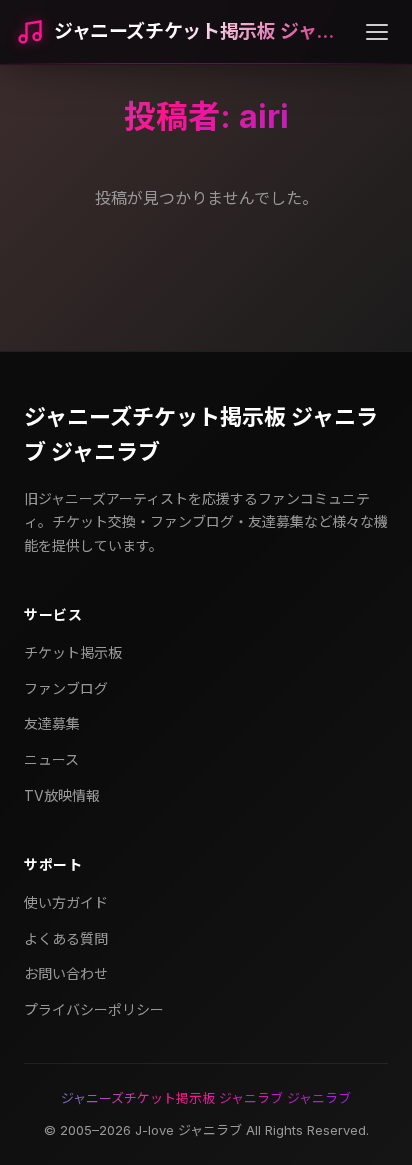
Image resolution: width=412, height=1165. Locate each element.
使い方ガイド (66, 902)
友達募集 (52, 723)
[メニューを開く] (377, 32)
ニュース (51, 759)
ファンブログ (66, 688)
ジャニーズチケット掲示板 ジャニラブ (202, 31)
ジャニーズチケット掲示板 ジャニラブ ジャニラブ (201, 434)
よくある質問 (66, 938)
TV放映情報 (62, 795)
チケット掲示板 (73, 652)
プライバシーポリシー (94, 1009)
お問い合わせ (66, 973)
